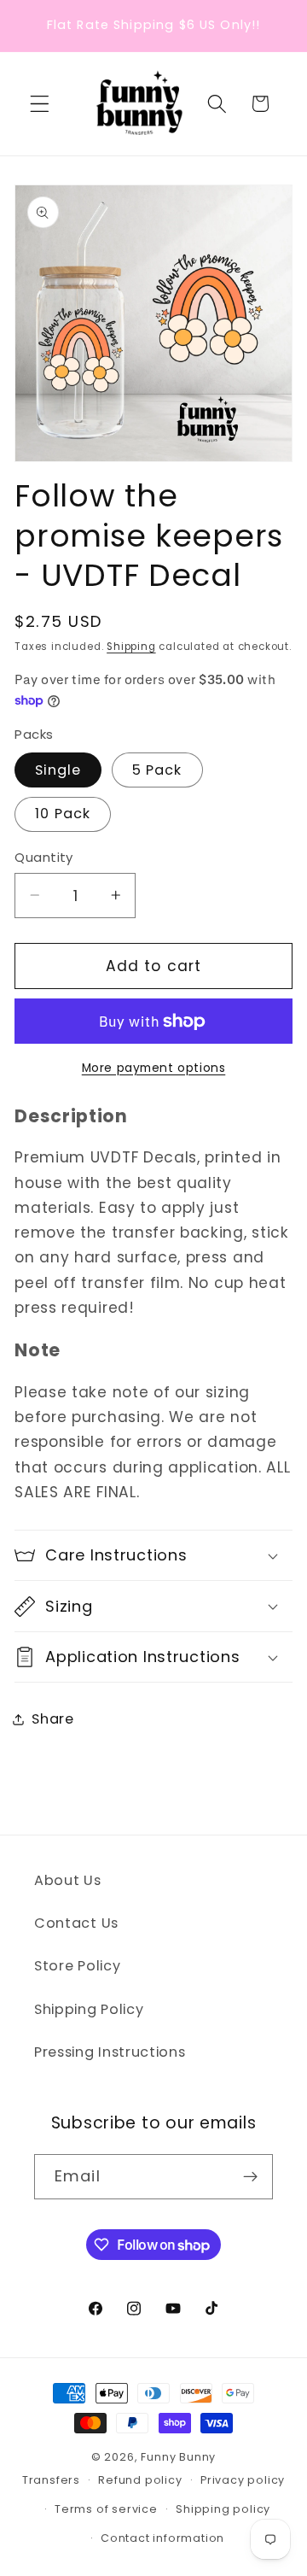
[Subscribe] (250, 2177)
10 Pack (63, 814)
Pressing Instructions (110, 2052)
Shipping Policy (89, 2009)
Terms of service (106, 2509)
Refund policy (140, 2480)
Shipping (131, 647)
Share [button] (52, 1719)
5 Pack (157, 770)
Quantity (44, 857)
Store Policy (77, 1966)
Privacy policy (243, 2480)
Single (58, 770)
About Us (68, 1880)
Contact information (162, 2538)
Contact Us (76, 1923)
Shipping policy (223, 2509)
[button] (40, 104)
